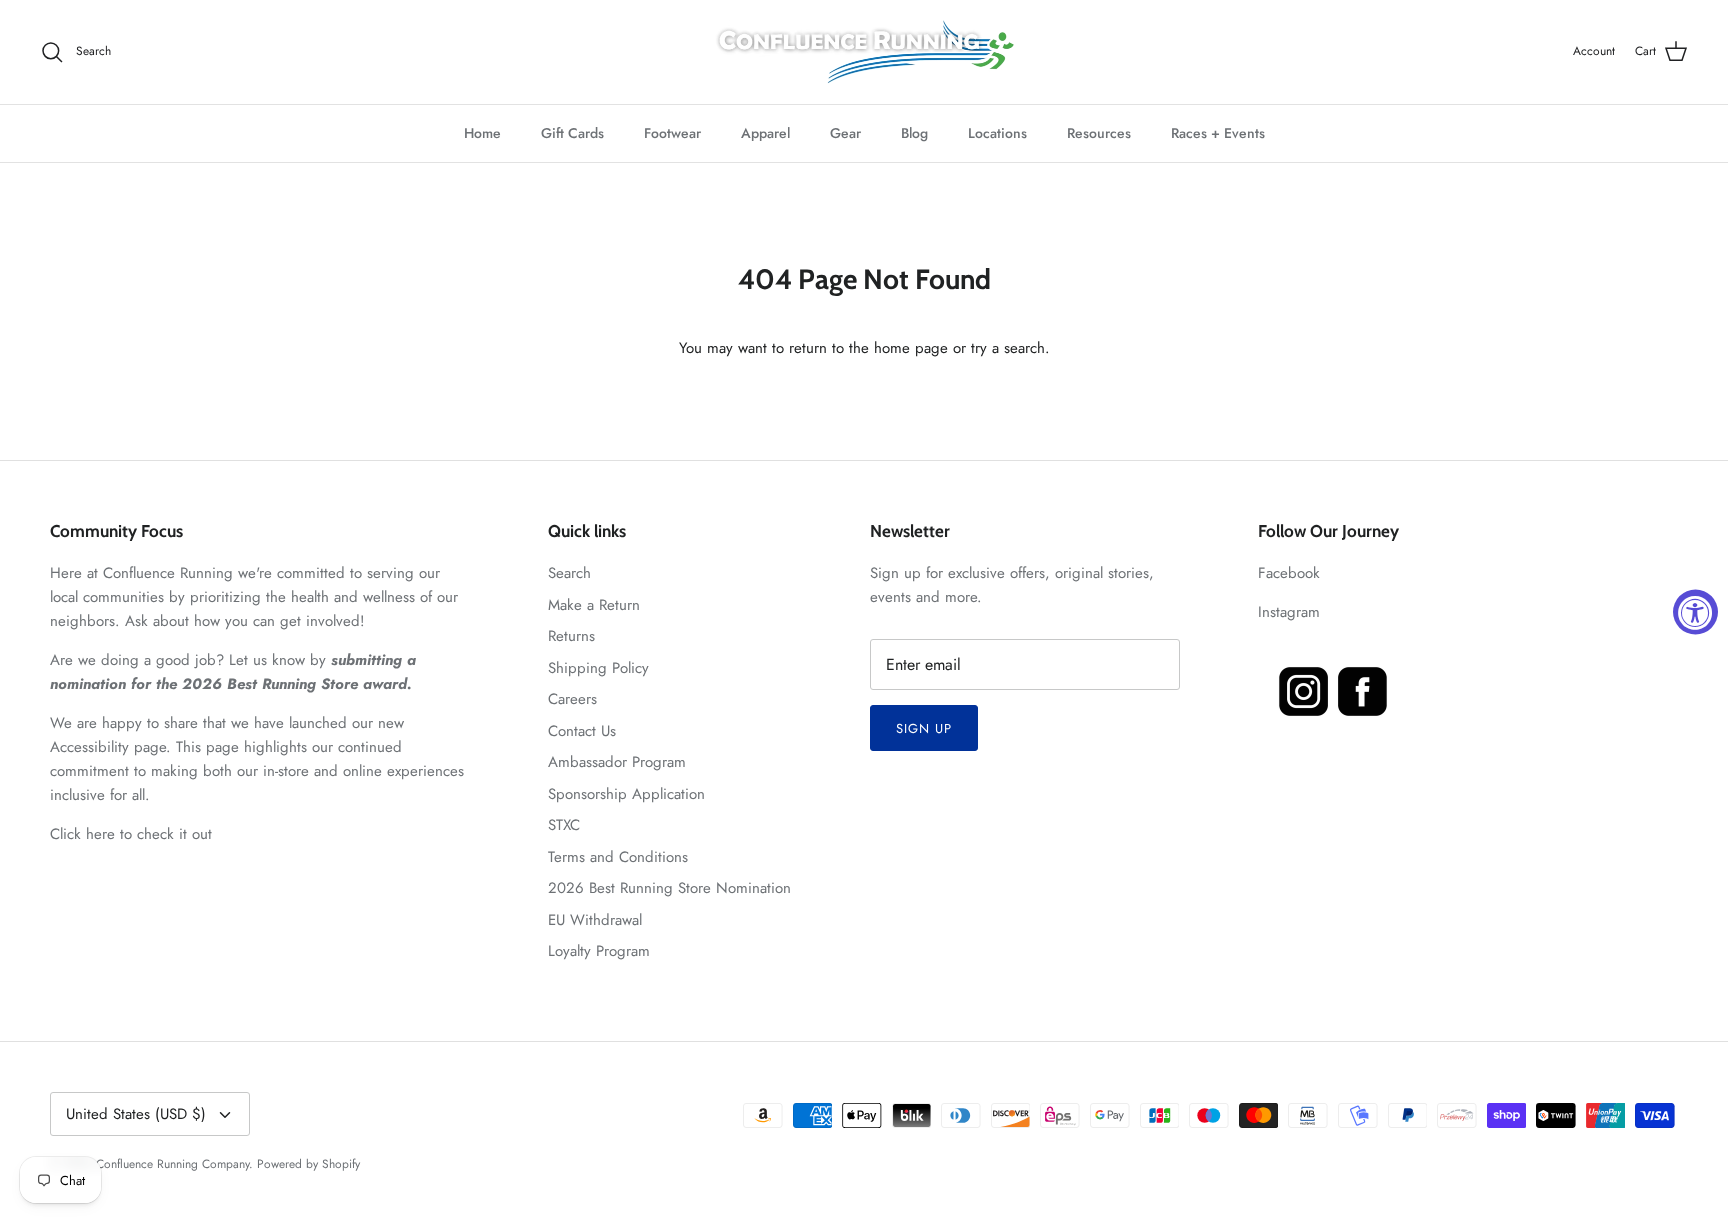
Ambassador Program (617, 762)
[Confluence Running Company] (864, 52)
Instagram (1289, 612)
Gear (845, 133)
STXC (564, 825)
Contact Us (582, 731)
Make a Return (594, 605)
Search (569, 573)
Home (482, 133)
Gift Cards (572, 133)
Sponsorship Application (626, 794)
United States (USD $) (136, 1114)
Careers (572, 699)
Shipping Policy (598, 668)
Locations (997, 133)
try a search (1008, 348)
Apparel (765, 133)
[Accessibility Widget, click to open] (1695, 611)
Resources (1099, 133)
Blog (914, 133)
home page (911, 348)
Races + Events (1218, 133)
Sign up (924, 728)
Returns (571, 636)
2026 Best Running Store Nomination (669, 888)
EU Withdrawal (595, 920)
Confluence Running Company (172, 1164)
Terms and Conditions (618, 857)
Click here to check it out (131, 834)
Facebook (1289, 573)
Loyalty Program (599, 951)
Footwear (672, 133)
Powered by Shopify (308, 1164)
